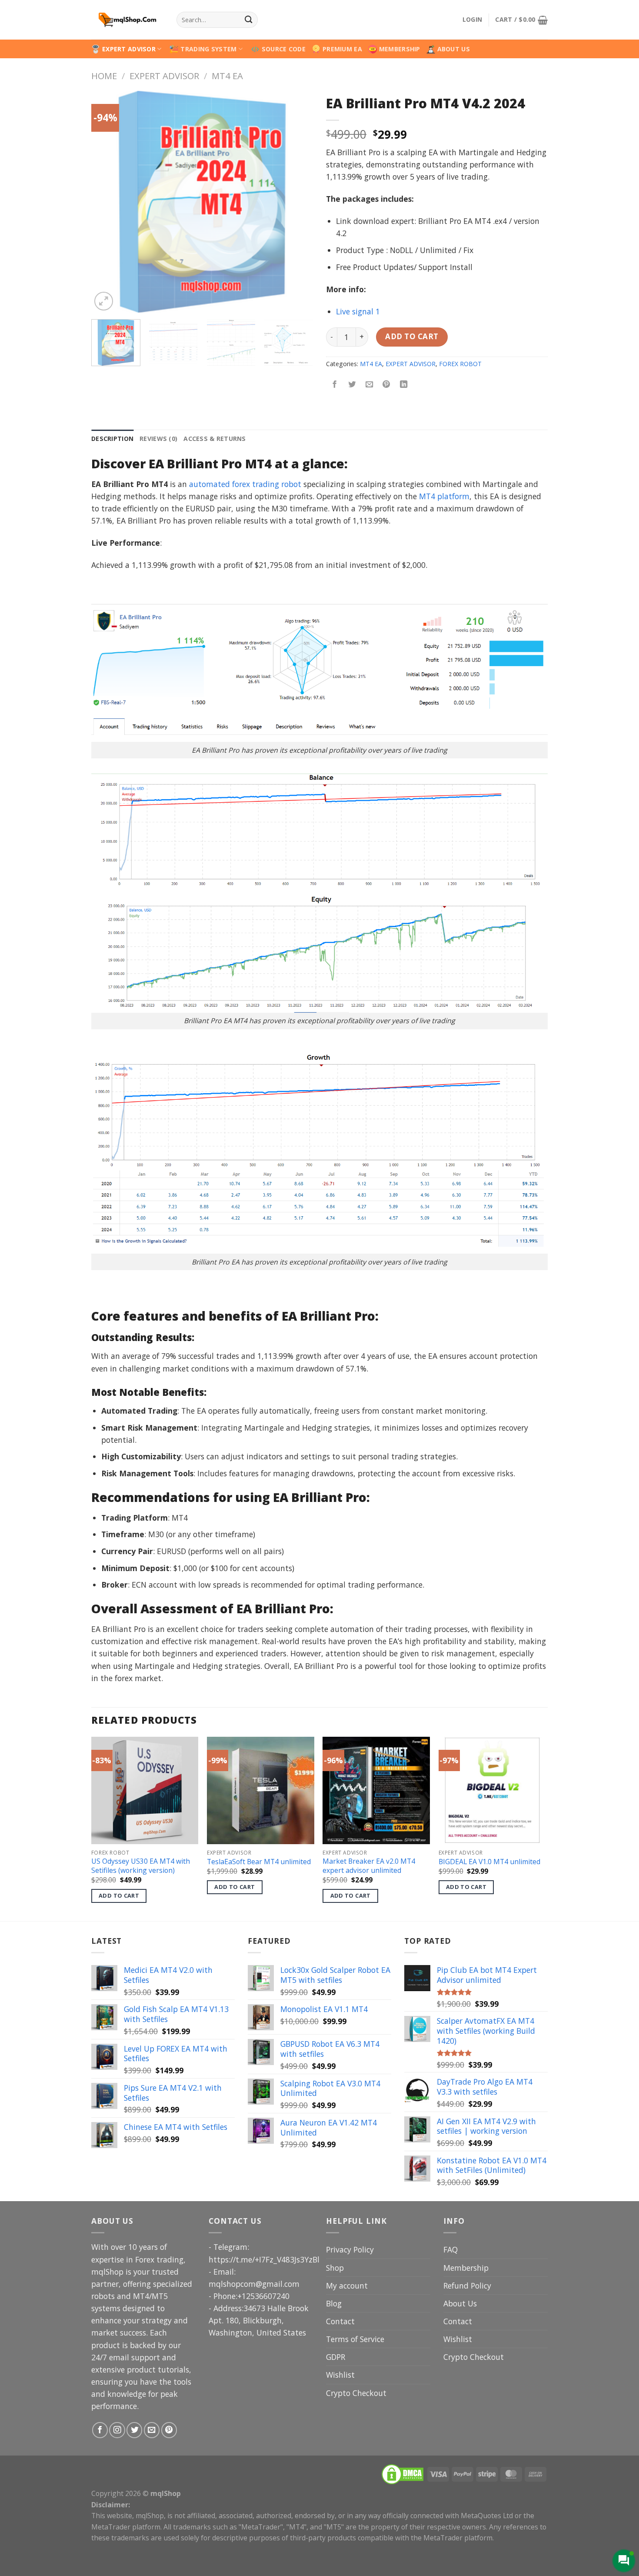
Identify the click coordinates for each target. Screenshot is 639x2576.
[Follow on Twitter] (134, 2430)
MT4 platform (444, 496)
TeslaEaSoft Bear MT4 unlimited (259, 1862)
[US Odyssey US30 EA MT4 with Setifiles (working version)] (145, 1790)
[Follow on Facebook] (100, 2430)
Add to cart (412, 336)
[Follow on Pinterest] (169, 2430)
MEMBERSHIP (400, 49)
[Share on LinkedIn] (404, 385)
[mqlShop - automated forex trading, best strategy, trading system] (127, 20)
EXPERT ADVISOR (129, 49)
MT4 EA (227, 76)
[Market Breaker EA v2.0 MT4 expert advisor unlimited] (376, 1790)
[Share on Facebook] (335, 385)
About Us (460, 2303)
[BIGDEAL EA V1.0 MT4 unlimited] (492, 1790)
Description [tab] (112, 439)
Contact (340, 2321)
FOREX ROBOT (460, 364)
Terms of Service (355, 2339)
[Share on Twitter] (352, 385)
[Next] (298, 202)
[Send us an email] (152, 2430)
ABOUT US (454, 49)
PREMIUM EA (342, 49)
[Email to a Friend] (369, 385)
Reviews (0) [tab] (158, 439)
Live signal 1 (358, 311)
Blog (334, 2303)
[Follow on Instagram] (117, 2430)
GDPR (336, 2357)
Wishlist (340, 2375)
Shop (335, 2268)
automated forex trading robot (245, 484)
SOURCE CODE (284, 49)
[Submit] (248, 20)
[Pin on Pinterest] (386, 385)
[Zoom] (104, 301)
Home (104, 76)
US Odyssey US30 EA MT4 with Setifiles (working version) (141, 1866)
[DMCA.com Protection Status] (403, 2473)
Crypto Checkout (356, 2393)
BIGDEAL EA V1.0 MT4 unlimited (489, 1862)
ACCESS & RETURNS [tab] (215, 439)
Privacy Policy (350, 2249)
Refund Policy (467, 2286)
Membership (466, 2268)
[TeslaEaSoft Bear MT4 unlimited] (261, 1790)
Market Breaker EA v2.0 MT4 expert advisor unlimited (369, 1866)
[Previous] (106, 202)
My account (347, 2286)
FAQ (451, 2249)
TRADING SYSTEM (208, 49)
